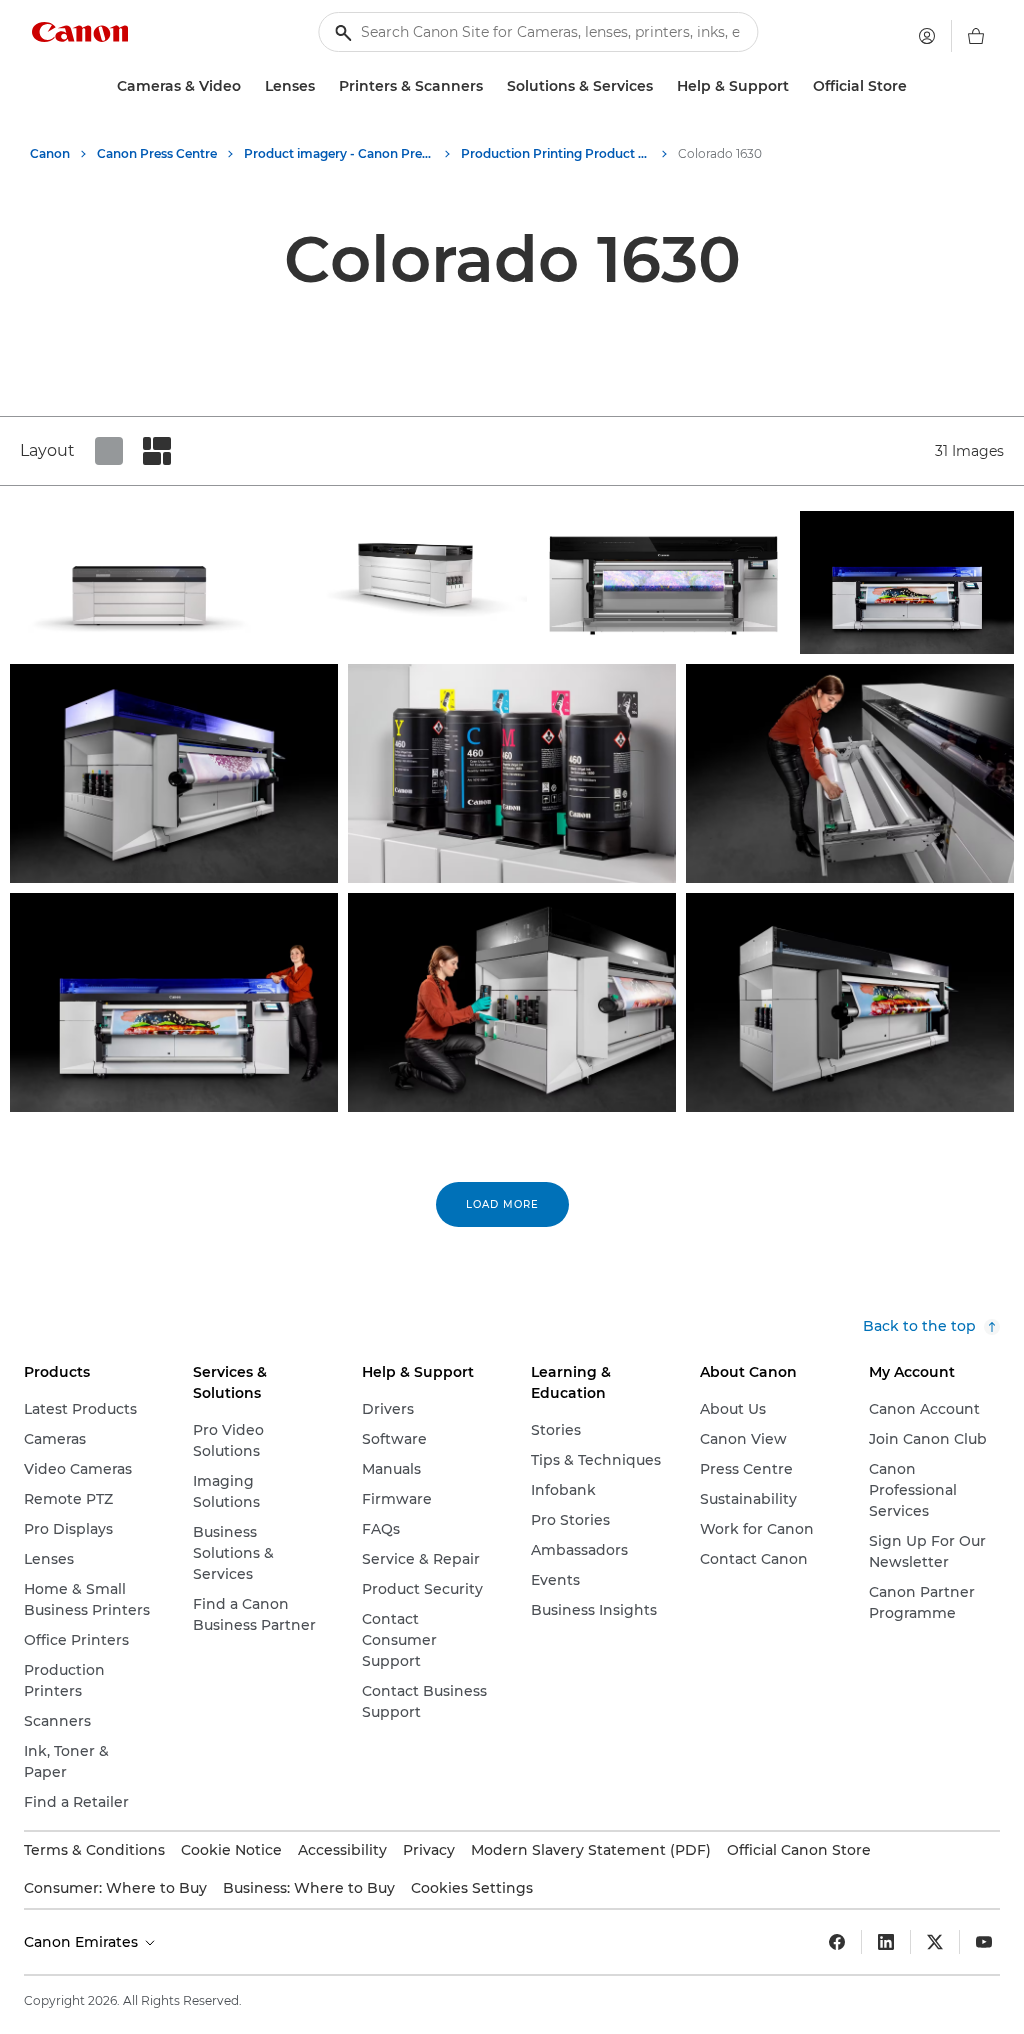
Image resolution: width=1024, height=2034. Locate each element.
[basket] (976, 36)
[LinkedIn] (886, 1942)
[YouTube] (984, 1942)
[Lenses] (323, 86)
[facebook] (837, 1942)
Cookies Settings (472, 1888)
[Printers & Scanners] (491, 86)
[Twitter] (935, 1942)
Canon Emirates (83, 1942)
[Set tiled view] (109, 451)
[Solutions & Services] (661, 86)
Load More (502, 1204)
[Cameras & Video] (249, 86)
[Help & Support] (797, 86)
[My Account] (927, 36)
